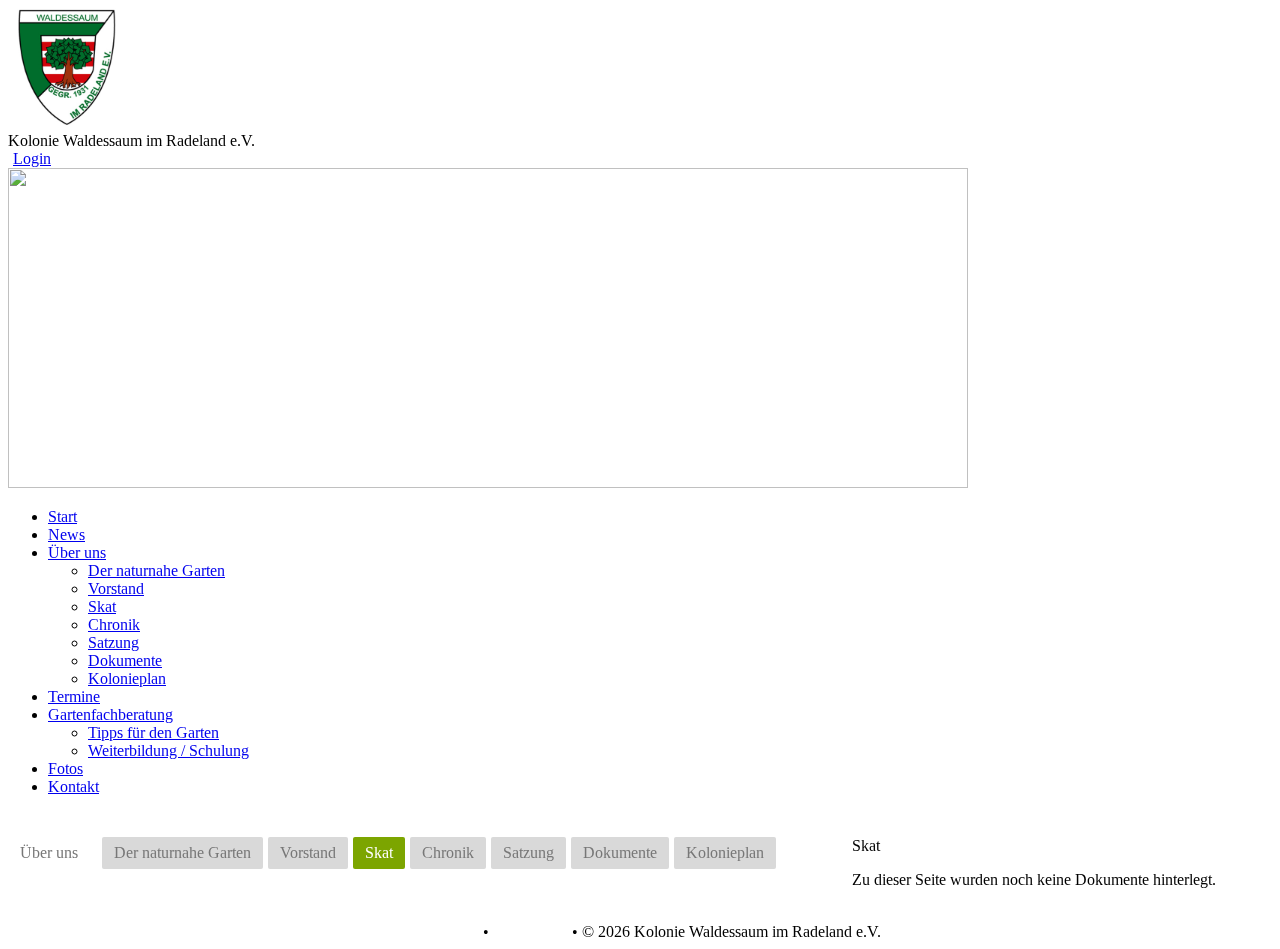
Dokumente (125, 660)
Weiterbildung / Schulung (168, 750)
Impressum (528, 932)
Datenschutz (439, 932)
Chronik (114, 624)
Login (32, 158)
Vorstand (116, 588)
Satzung (113, 642)
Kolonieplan (127, 678)
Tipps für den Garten (153, 732)
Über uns (49, 852)
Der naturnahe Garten (156, 570)
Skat (102, 606)
